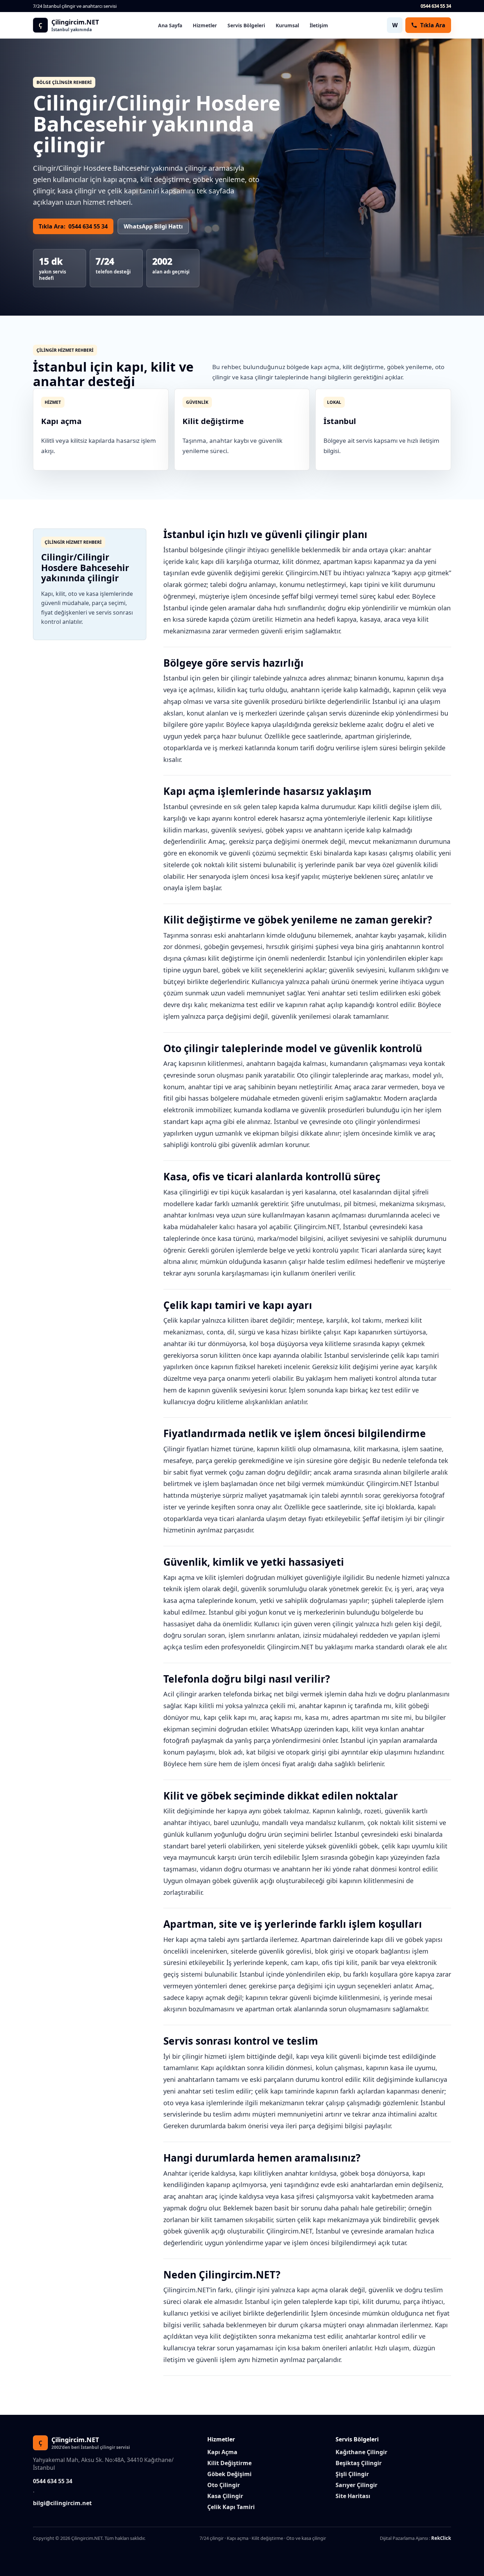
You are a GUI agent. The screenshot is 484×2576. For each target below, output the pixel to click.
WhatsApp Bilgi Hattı (153, 226)
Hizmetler (205, 25)
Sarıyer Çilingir (356, 2485)
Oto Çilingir (224, 2485)
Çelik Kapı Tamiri (231, 2507)
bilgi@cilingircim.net (62, 2503)
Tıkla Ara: (73, 226)
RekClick (441, 2538)
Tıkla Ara (433, 25)
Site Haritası (353, 2496)
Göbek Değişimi (229, 2474)
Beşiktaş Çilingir (359, 2463)
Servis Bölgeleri (246, 25)
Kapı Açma (222, 2452)
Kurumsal (287, 25)
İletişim (319, 25)
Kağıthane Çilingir (361, 2452)
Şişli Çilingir (352, 2474)
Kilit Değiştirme (229, 2463)
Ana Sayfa (170, 25)
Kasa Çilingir (225, 2496)
